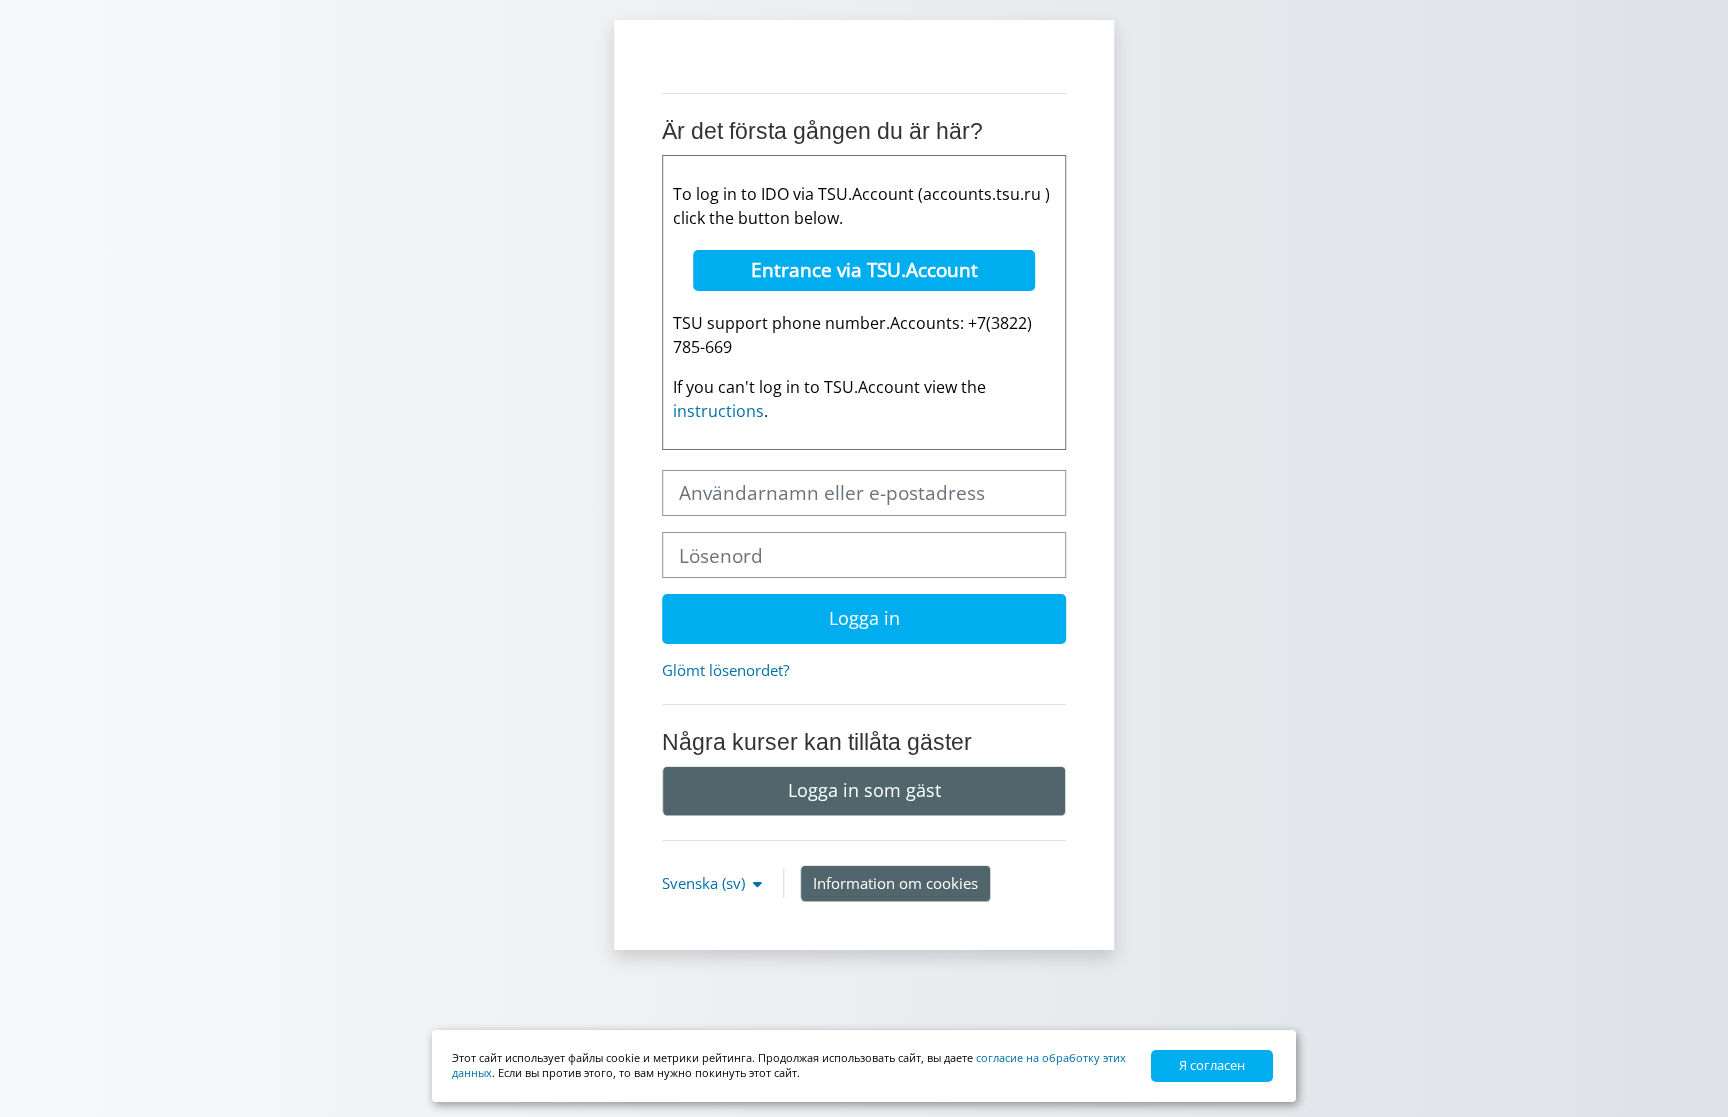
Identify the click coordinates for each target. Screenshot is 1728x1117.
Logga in (864, 618)
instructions (718, 411)
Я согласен (1212, 1065)
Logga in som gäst (864, 790)
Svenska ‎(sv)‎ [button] (705, 883)
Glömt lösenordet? (725, 670)
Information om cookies (895, 883)
